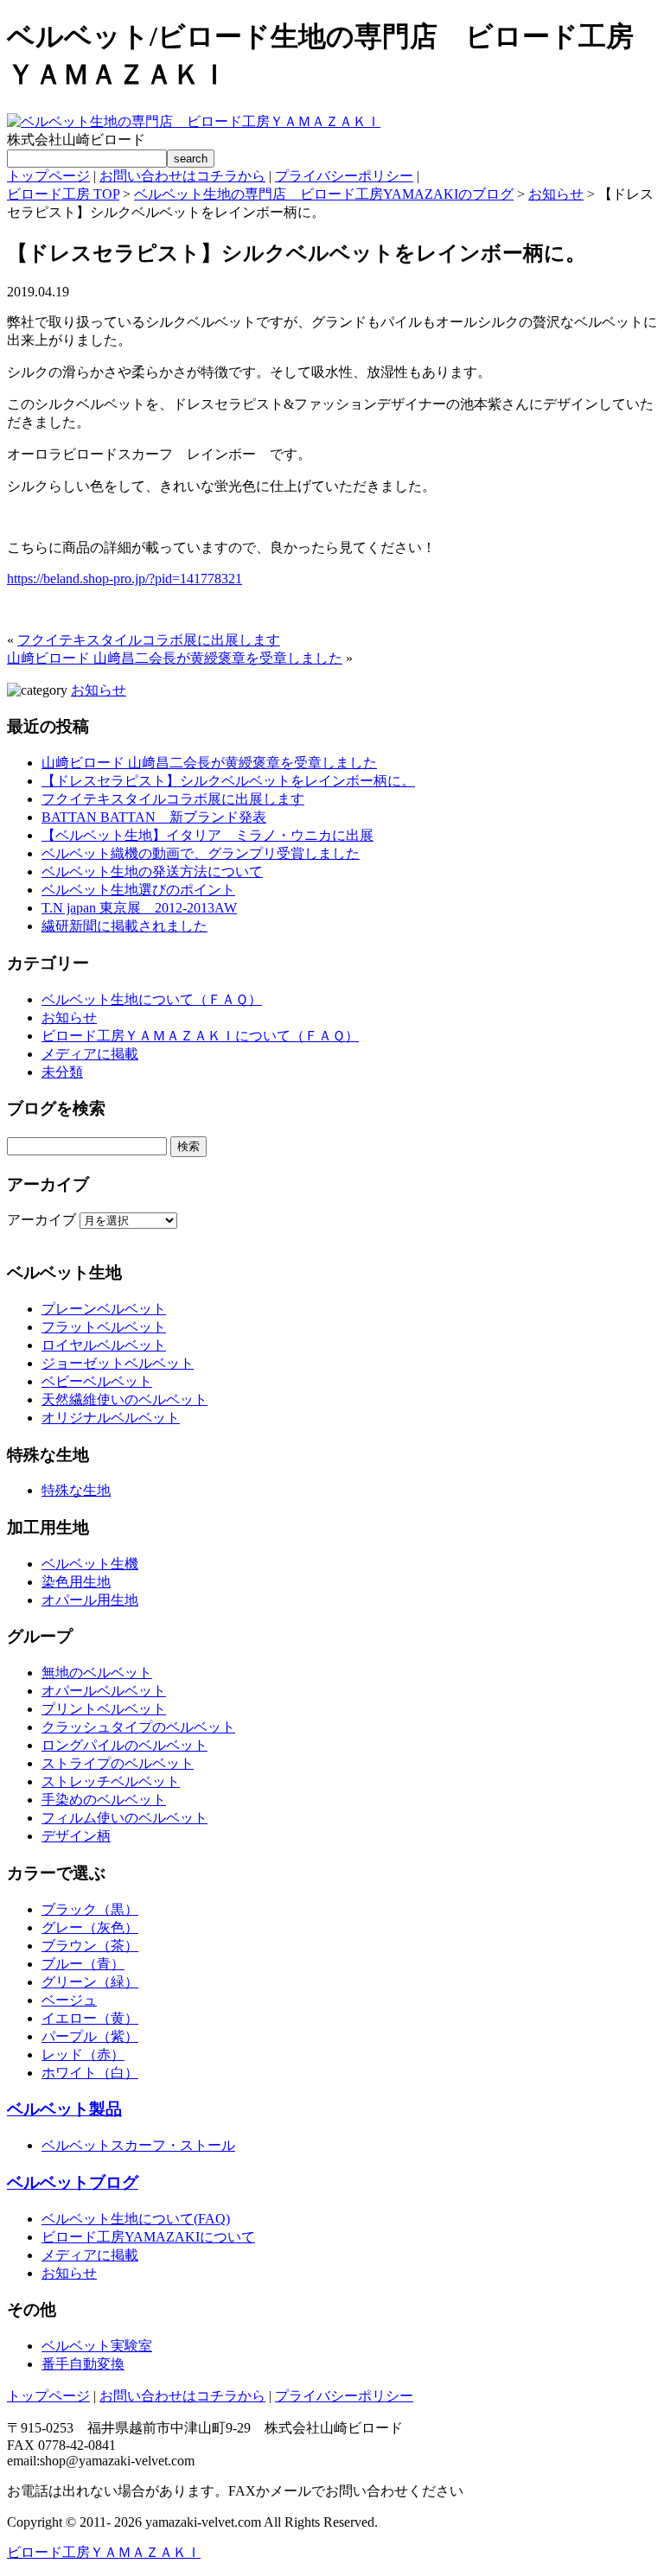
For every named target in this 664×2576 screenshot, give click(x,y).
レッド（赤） (83, 2054)
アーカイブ (41, 1220)
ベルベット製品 (64, 2109)
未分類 (62, 1072)
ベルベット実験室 (97, 2346)
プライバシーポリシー (344, 176)
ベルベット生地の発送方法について (152, 871)
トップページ (48, 176)
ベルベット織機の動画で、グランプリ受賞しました (201, 853)
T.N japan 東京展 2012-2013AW (139, 908)
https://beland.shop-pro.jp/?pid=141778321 (124, 579)
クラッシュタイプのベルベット (138, 1727)
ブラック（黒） (90, 1909)
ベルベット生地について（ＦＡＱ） (152, 999)
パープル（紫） (90, 2036)
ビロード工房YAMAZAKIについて (148, 2237)
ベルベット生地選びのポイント (138, 890)
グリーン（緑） (90, 1982)
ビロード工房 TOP (63, 194)
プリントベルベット (104, 1709)
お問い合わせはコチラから (182, 176)
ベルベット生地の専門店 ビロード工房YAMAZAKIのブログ (324, 194)
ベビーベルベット (97, 1381)
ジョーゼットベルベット (118, 1363)
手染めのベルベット (104, 1800)
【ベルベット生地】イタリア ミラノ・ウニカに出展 (207, 835)
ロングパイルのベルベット (124, 1745)
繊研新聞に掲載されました (124, 926)
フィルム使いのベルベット (124, 1818)
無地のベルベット (97, 1673)
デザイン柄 (76, 1836)
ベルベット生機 (90, 1564)
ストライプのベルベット (118, 1763)
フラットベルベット (104, 1327)
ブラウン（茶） (90, 1946)
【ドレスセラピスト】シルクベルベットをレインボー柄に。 (228, 781)
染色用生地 (76, 1582)
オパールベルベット (104, 1691)
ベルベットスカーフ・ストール (138, 2145)
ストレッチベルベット (111, 1781)
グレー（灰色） (90, 1927)
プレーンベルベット (104, 1309)
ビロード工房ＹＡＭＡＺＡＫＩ (104, 2552)
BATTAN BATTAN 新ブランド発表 (154, 817)
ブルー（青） (83, 1964)
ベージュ (69, 2000)
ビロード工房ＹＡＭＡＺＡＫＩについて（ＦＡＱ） (200, 1036)
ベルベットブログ (73, 2182)
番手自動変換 (83, 2364)
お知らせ (556, 194)
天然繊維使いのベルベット (124, 1399)
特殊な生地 (76, 1490)
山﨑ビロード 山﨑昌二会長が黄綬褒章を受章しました (175, 658)
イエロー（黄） (90, 2018)
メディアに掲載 (90, 1054)
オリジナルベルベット (111, 1418)
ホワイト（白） (90, 2073)
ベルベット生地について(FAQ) (136, 2219)
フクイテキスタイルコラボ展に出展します (149, 640)
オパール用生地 (90, 1600)
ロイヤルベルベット (104, 1345)
